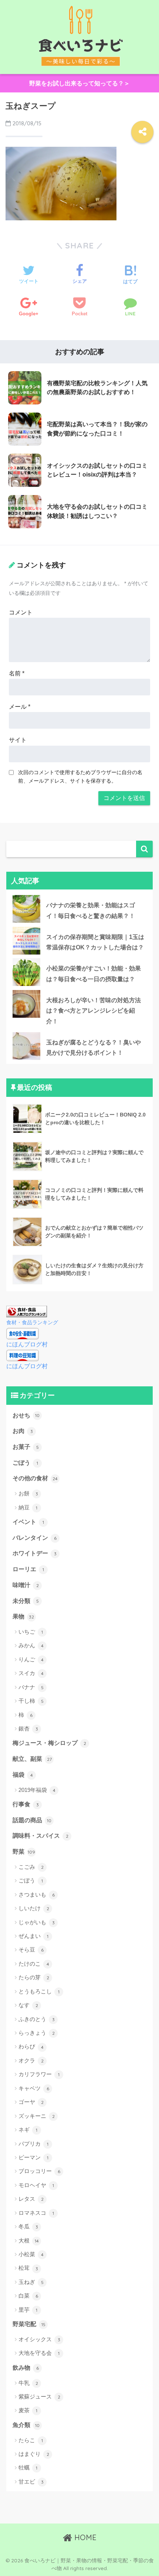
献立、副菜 (32, 1759)
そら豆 (31, 1950)
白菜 (28, 2296)
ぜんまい (33, 1936)
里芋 (28, 2310)
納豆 (28, 1507)
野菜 (24, 1852)
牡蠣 (28, 2467)
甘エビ (31, 2482)
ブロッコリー (39, 2171)
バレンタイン (35, 1538)
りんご (31, 1659)
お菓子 (26, 1447)
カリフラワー (39, 2074)
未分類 (26, 1601)
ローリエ (28, 1569)
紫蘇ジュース (39, 2397)
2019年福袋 (37, 1790)
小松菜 (31, 2254)
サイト (18, 740)
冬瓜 (28, 2226)
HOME (84, 2537)
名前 (17, 673)
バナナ (31, 1687)
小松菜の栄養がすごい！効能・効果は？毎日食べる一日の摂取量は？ (94, 974)
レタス (31, 2199)
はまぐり (34, 2454)
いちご (31, 1632)
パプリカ (33, 2144)
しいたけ (34, 1908)
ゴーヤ (31, 2102)
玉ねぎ (31, 2282)
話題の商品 (32, 1820)
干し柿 (31, 1701)
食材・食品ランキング (32, 1322)
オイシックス (39, 2339)
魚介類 (26, 2425)
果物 (23, 1616)
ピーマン (33, 2157)
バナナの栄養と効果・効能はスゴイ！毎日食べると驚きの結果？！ (91, 911)
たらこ (31, 2440)
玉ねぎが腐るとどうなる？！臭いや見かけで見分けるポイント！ (94, 1048)
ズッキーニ (37, 2116)
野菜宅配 (29, 2324)
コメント (21, 612)
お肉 (23, 1431)
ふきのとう (37, 2019)
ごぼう (25, 1463)
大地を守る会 (39, 2353)
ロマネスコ (36, 2213)
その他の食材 (35, 1478)
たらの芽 (34, 1977)
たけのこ (34, 1964)
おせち (26, 1415)
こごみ (31, 1867)
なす (28, 2005)
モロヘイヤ (36, 2185)
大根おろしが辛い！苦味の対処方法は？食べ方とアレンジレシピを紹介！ (94, 1011)
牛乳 (28, 2383)
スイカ (31, 1673)
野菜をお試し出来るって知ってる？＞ (79, 83)
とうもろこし (39, 1991)
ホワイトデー (35, 1553)
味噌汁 (26, 1585)
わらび (31, 2046)
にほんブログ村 (27, 1344)
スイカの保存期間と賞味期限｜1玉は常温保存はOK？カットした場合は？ (95, 942)
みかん (31, 1645)
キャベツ (34, 2088)
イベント (28, 1522)
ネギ (28, 2130)
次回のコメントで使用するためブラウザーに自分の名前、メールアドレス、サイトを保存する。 (80, 777)
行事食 (26, 1804)
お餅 (28, 1493)
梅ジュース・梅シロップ (49, 1743)
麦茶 (28, 2410)
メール (20, 707)
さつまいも (37, 1894)
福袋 (23, 1775)
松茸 (28, 2268)
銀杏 (28, 1728)
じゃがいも (37, 1922)
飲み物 (26, 2368)
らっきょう (37, 2033)
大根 (29, 2241)
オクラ (31, 2060)
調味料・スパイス (40, 1836)
